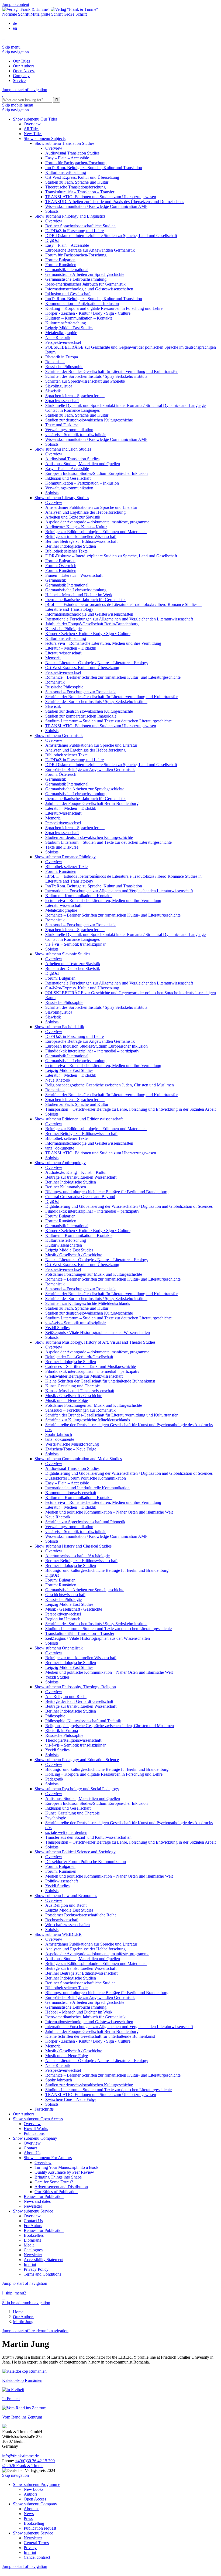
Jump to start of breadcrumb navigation (35, 2331)
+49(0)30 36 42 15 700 (35, 2461)
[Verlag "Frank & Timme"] (50, 9)
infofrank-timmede (20, 2456)
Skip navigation (15, 52)
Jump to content (16, 4)
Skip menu (11, 47)
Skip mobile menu (18, 105)
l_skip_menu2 (14, 2293)
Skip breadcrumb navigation (26, 2303)
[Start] (3, 95)
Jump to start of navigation (25, 90)
